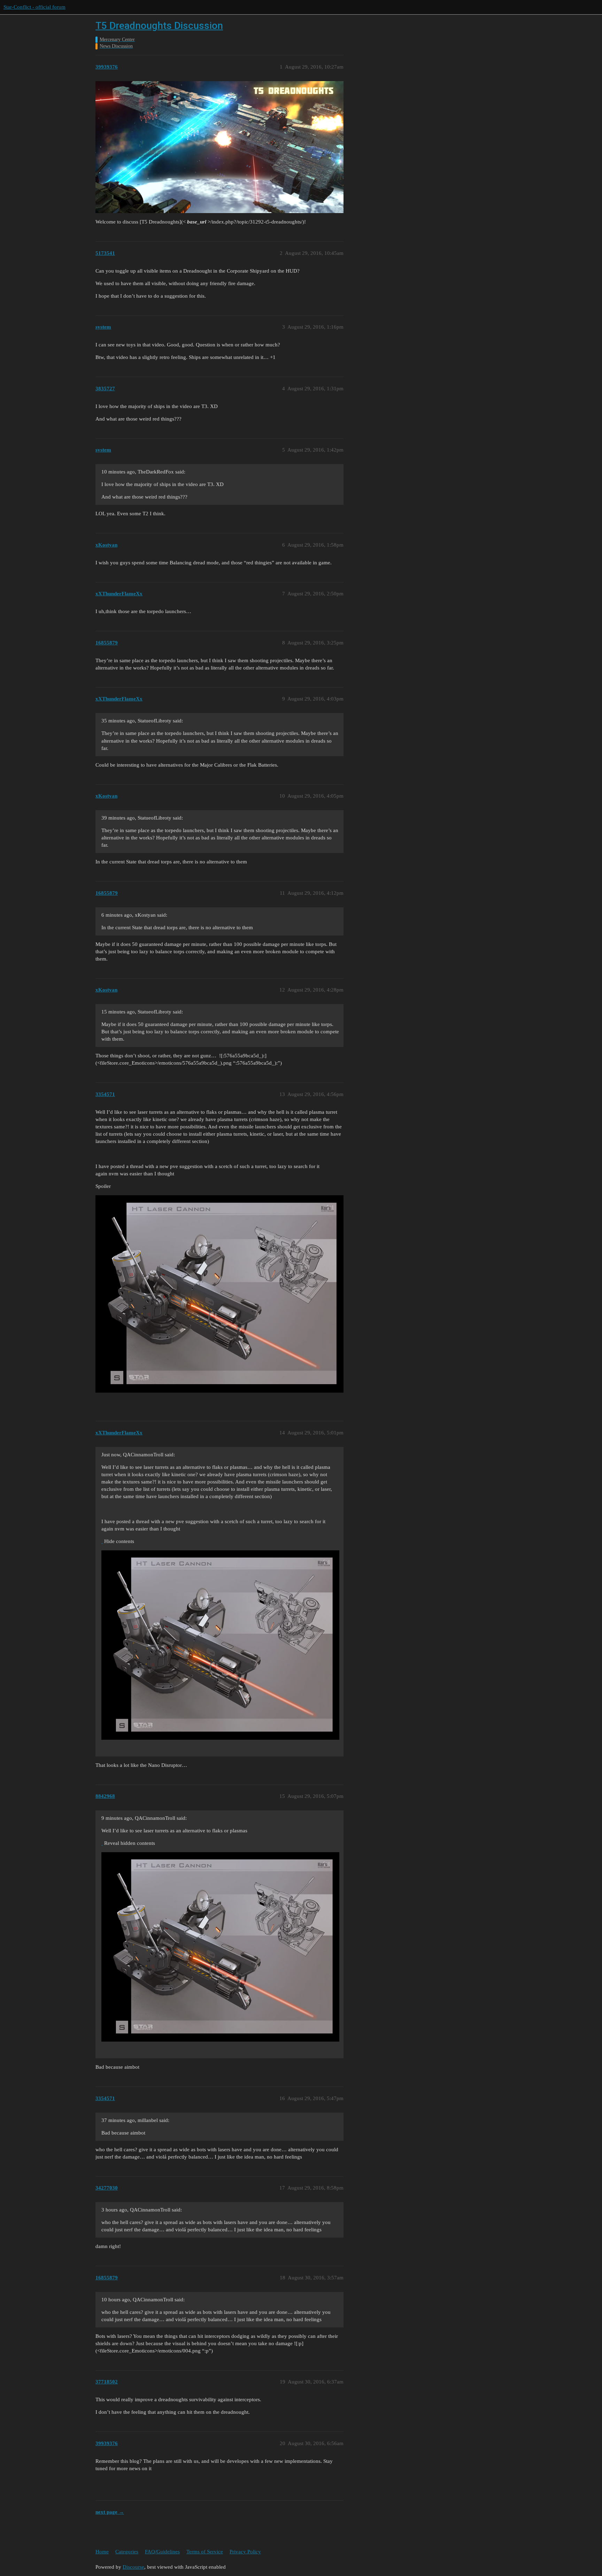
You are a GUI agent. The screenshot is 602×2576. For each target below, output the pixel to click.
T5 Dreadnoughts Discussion (159, 26)
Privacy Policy (245, 2552)
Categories (127, 2552)
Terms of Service (205, 2552)
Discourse (133, 2567)
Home (102, 2552)
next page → (110, 2512)
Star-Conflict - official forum (34, 7)
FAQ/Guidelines (162, 2552)
